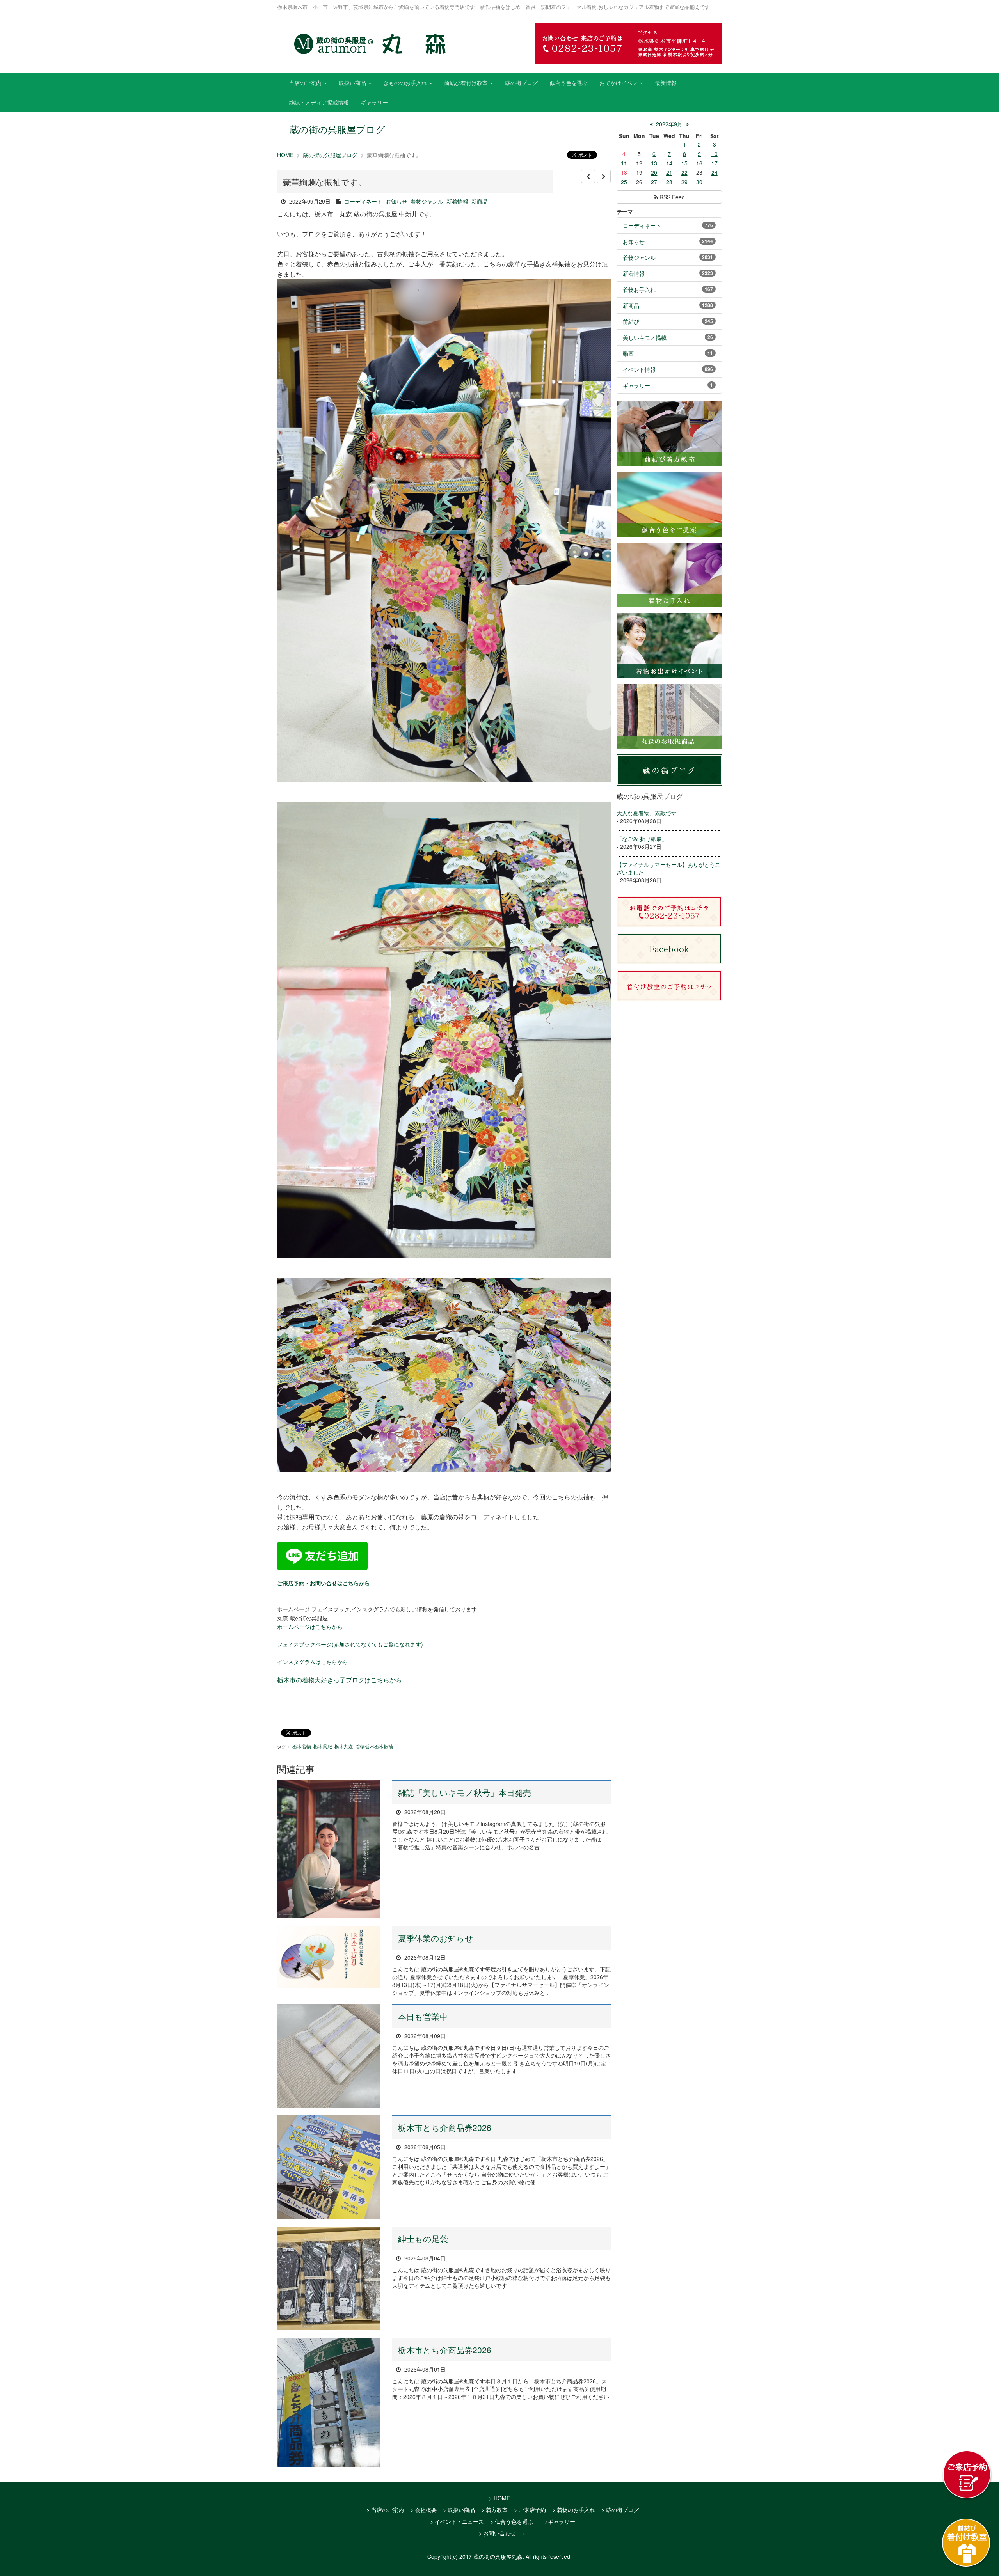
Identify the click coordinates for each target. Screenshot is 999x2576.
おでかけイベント (621, 83)
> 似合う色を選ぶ (512, 2521)
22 (684, 172)
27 (654, 182)
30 (699, 182)
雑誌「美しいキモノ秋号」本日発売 (465, 1792)
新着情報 (457, 201)
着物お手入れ (639, 289)
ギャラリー (374, 102)
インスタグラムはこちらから (313, 1662)
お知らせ (396, 201)
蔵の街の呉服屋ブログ (330, 155)
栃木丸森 (344, 1746)
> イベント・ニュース (457, 2521)
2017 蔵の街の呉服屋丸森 (491, 2556)
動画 (628, 353)
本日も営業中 (423, 2016)
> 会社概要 (423, 2510)
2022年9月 (669, 124)
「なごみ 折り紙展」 (642, 839)
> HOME (499, 2498)
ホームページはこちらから (310, 1627)
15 (684, 163)
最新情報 (666, 83)
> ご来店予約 (530, 2510)
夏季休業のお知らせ (436, 1938)
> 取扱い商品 (459, 2510)
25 (624, 182)
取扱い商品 (353, 83)
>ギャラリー (560, 2521)
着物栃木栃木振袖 (374, 1746)
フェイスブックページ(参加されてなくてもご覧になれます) (350, 1644)
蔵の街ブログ (521, 83)
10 (715, 154)
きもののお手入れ (406, 83)
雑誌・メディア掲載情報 (319, 102)
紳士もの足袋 (423, 2239)
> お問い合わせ (497, 2533)
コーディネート (363, 201)
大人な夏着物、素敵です (647, 813)
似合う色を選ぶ (569, 83)
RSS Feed (671, 197)
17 (715, 163)
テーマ (625, 211)
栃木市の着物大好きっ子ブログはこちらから (340, 1680)
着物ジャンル (427, 201)
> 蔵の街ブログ (620, 2510)
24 (715, 172)
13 (654, 163)
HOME (285, 155)
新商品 (480, 201)
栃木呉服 (323, 1746)
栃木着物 (302, 1746)
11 (624, 163)
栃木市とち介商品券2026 (445, 2127)
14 (669, 163)
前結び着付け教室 (467, 83)
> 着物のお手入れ (574, 2510)
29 (684, 182)
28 (669, 182)
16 (699, 163)
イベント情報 (639, 369)
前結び (631, 321)
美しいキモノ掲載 (645, 337)
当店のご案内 (306, 83)
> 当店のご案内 (385, 2510)
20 (654, 172)
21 (669, 172)
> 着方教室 (494, 2510)
